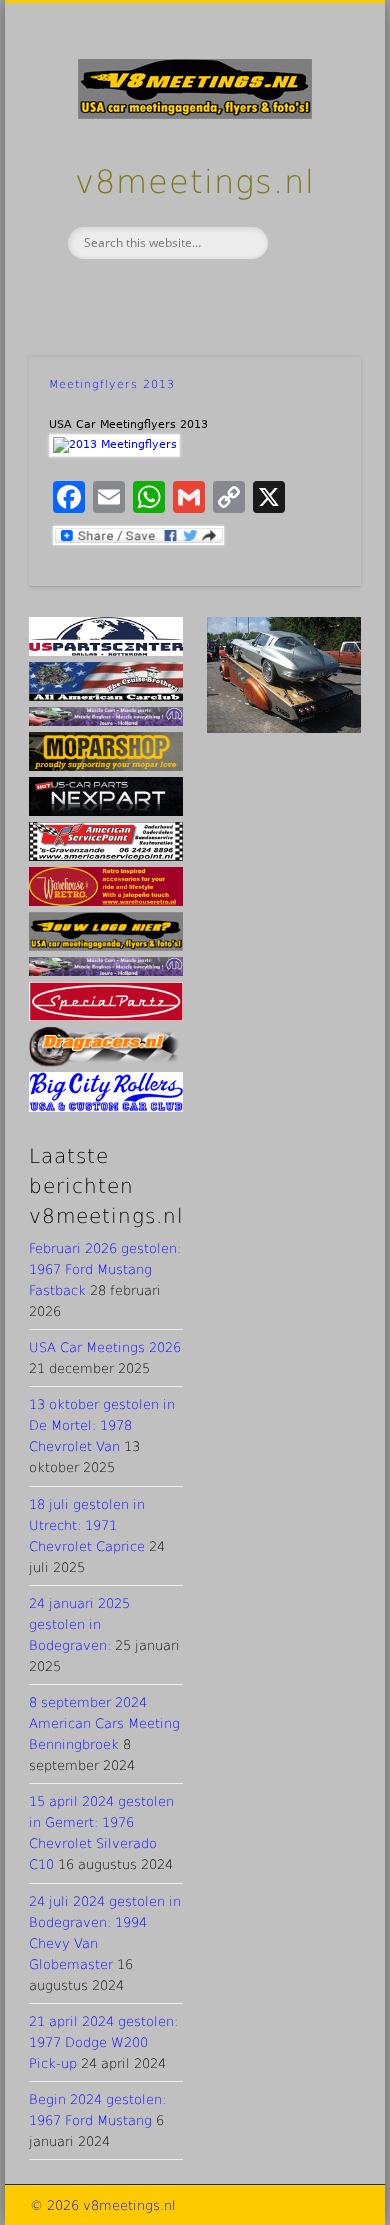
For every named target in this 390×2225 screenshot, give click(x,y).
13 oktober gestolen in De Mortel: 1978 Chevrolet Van (102, 1425)
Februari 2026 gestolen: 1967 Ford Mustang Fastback (105, 1269)
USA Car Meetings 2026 (105, 1347)
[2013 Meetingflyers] (114, 444)
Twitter (192, 293)
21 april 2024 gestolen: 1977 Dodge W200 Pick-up (103, 2042)
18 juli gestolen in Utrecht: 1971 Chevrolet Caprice (87, 1525)
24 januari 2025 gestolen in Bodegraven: (79, 1624)
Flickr (234, 293)
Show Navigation (312, 179)
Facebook (150, 293)
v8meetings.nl (195, 182)
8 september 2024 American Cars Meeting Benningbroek (104, 1723)
